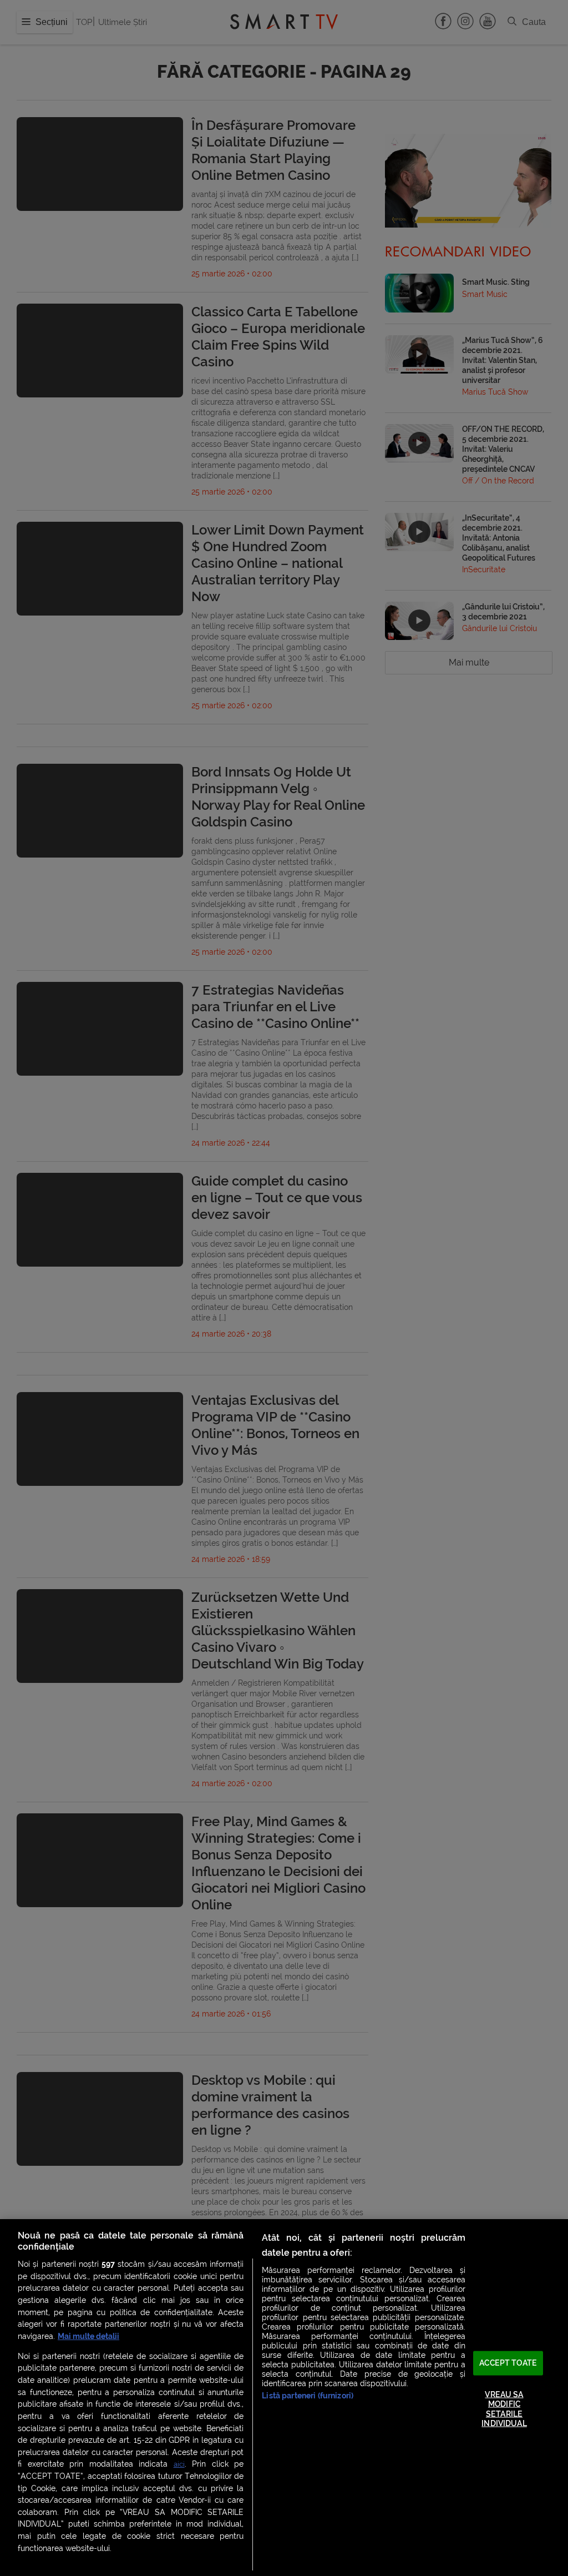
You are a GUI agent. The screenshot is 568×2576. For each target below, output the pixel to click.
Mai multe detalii (88, 2336)
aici (179, 2464)
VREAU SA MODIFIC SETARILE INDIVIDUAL (504, 2409)
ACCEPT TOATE (508, 2363)
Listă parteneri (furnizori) (308, 2396)
